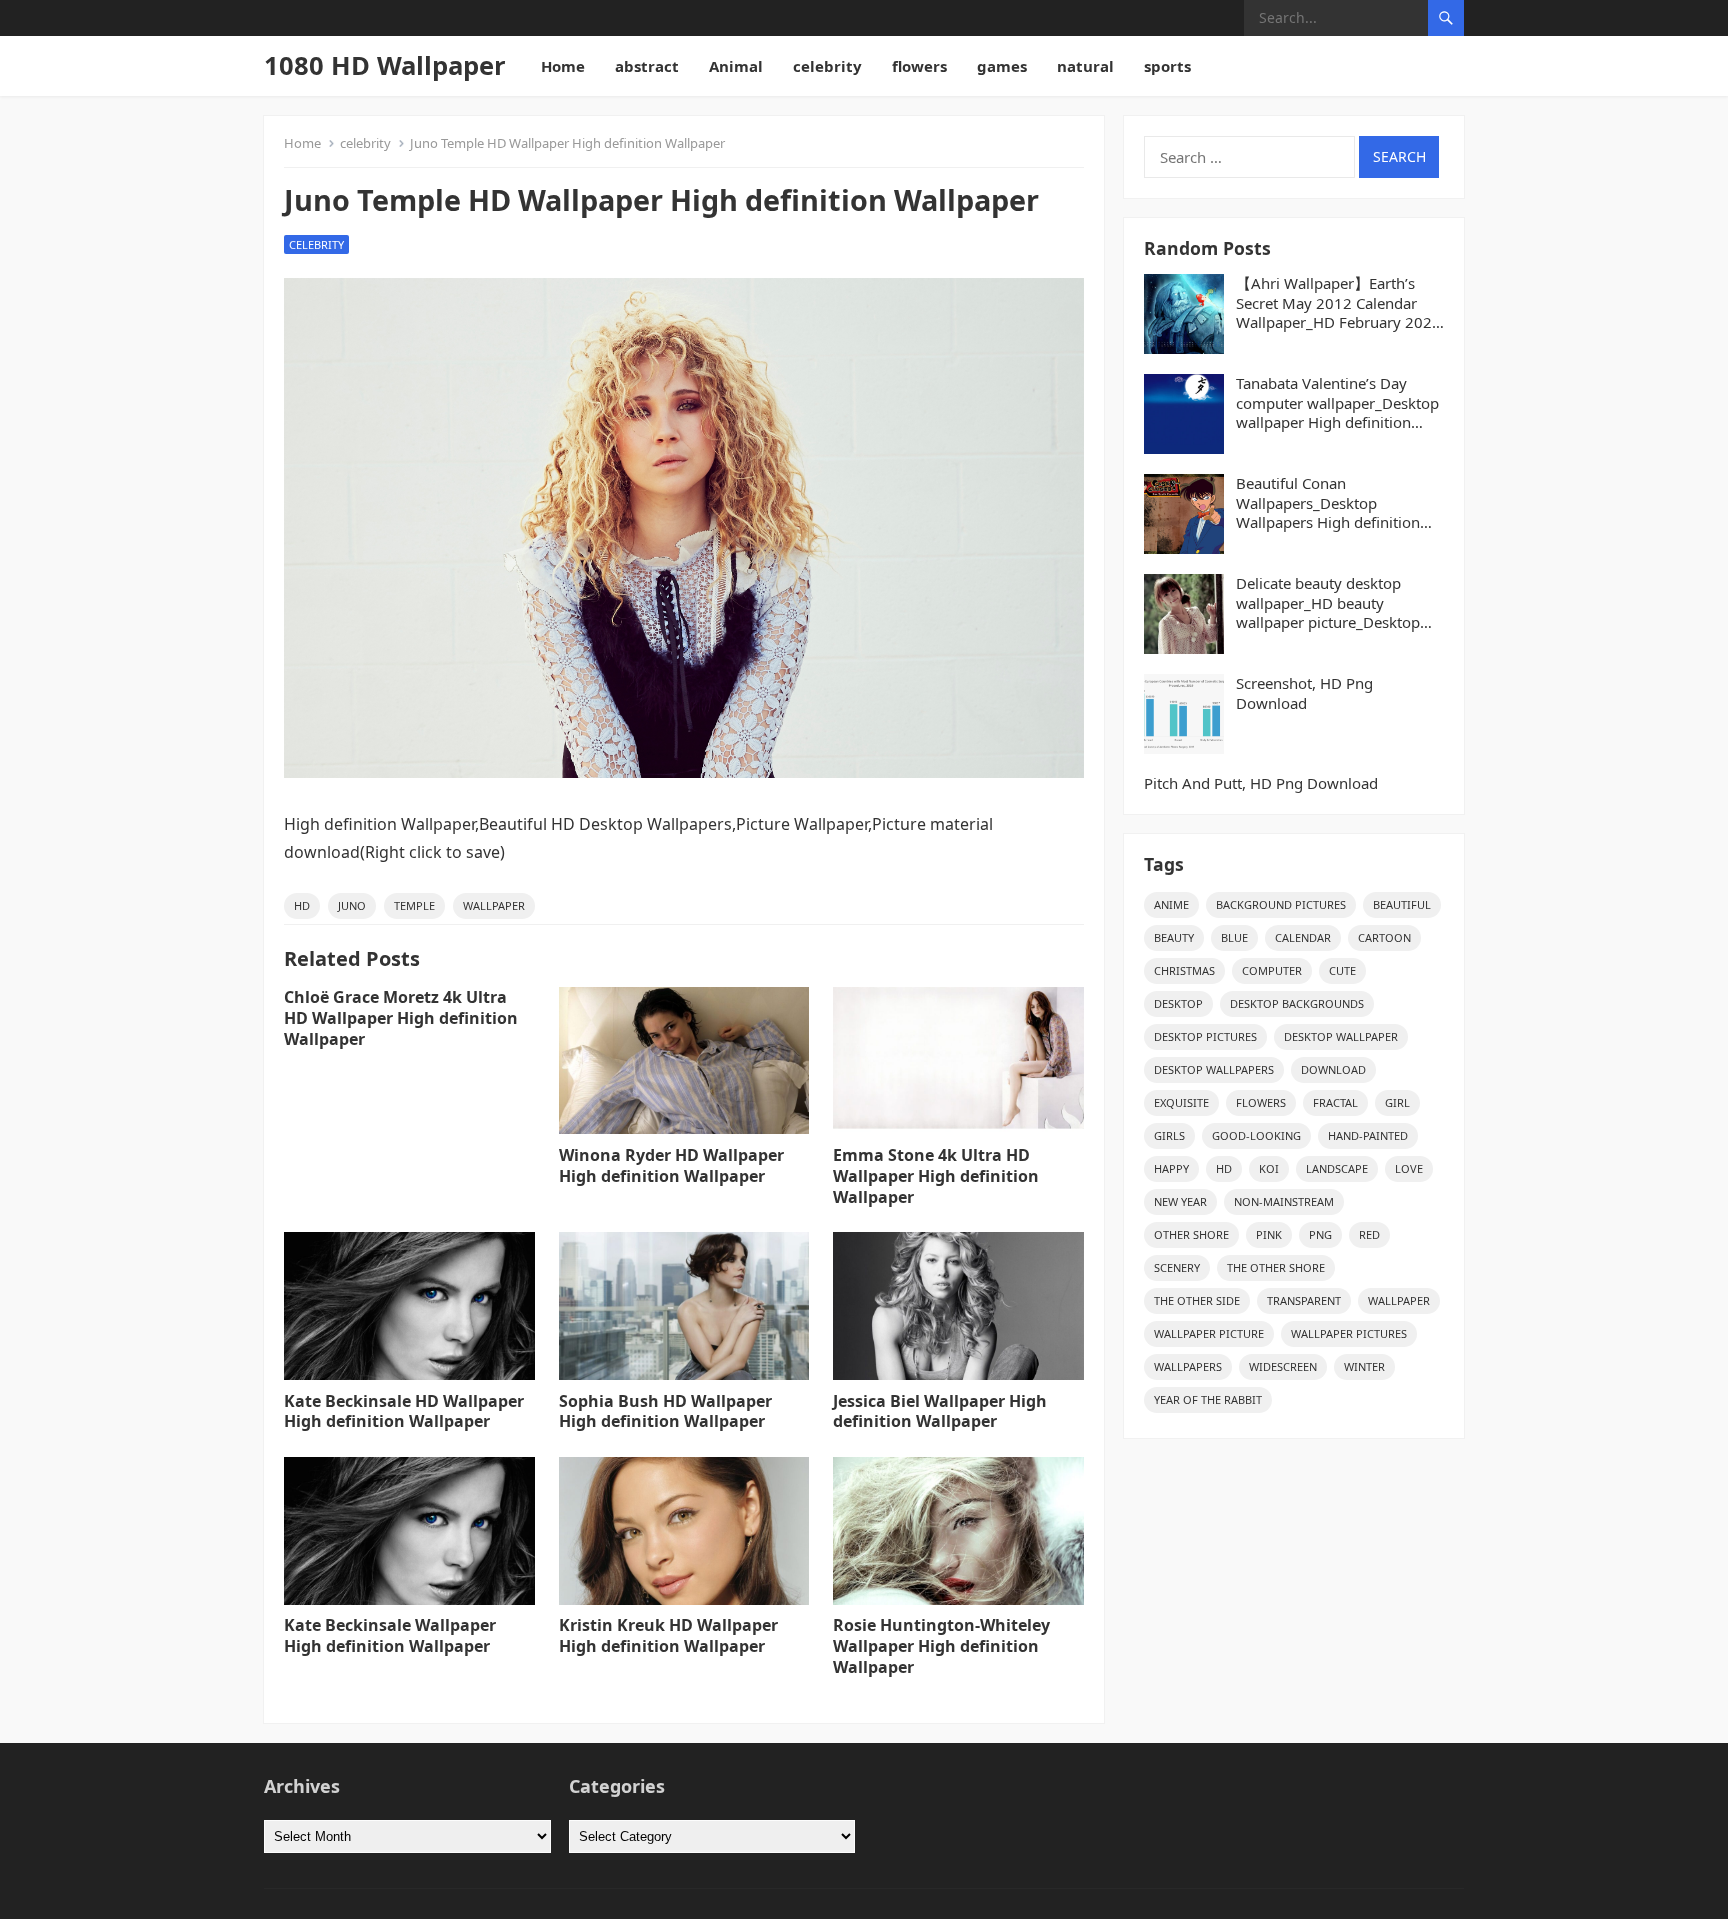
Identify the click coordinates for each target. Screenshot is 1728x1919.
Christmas (1184, 970)
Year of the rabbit (1208, 1399)
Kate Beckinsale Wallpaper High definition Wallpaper (390, 1635)
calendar (1303, 937)
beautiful (1402, 904)
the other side (1197, 1300)
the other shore (1276, 1267)
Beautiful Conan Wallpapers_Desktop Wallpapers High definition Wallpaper (1328, 503)
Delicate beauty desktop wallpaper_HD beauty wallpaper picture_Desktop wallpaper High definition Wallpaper (1328, 603)
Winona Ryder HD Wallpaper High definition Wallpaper (671, 1165)
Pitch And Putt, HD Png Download (1261, 783)
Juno (352, 905)
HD (302, 905)
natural (1085, 66)
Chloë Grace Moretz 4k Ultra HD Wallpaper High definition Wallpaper (401, 1018)
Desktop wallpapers (1214, 1069)
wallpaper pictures (1349, 1333)
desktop (1178, 1003)
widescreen (1283, 1366)
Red (1369, 1234)
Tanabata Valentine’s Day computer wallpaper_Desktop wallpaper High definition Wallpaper (1337, 403)
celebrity (827, 66)
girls (1169, 1135)
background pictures (1281, 904)
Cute (1342, 970)
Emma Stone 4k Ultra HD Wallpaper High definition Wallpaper (936, 1176)
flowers (919, 66)
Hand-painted (1368, 1135)
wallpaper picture (1209, 1333)
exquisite (1181, 1102)
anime (1171, 904)
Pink (1269, 1234)
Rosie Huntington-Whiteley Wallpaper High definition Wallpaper (941, 1646)
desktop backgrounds (1297, 1003)
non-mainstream (1284, 1201)
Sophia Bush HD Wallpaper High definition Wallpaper (665, 1411)
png (1320, 1234)
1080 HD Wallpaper (385, 65)
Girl (1397, 1102)
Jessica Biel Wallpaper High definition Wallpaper (940, 1411)
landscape (1337, 1168)
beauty (1174, 937)
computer (1272, 970)
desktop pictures (1205, 1036)
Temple (414, 905)
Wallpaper (494, 905)
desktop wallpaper (1341, 1036)
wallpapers (1188, 1366)
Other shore (1191, 1234)
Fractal (1335, 1102)
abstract (647, 66)
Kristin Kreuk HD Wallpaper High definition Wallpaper (668, 1635)
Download (1333, 1069)
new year (1180, 1201)
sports (1167, 66)
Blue (1234, 937)
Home (563, 66)
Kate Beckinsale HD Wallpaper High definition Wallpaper (404, 1411)
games (1002, 66)
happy (1171, 1168)
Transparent (1304, 1300)
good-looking (1256, 1135)
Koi (1269, 1168)
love (1409, 1168)
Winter (1364, 1366)
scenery (1177, 1267)
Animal (736, 66)
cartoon (1384, 937)
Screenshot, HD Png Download (1304, 693)
